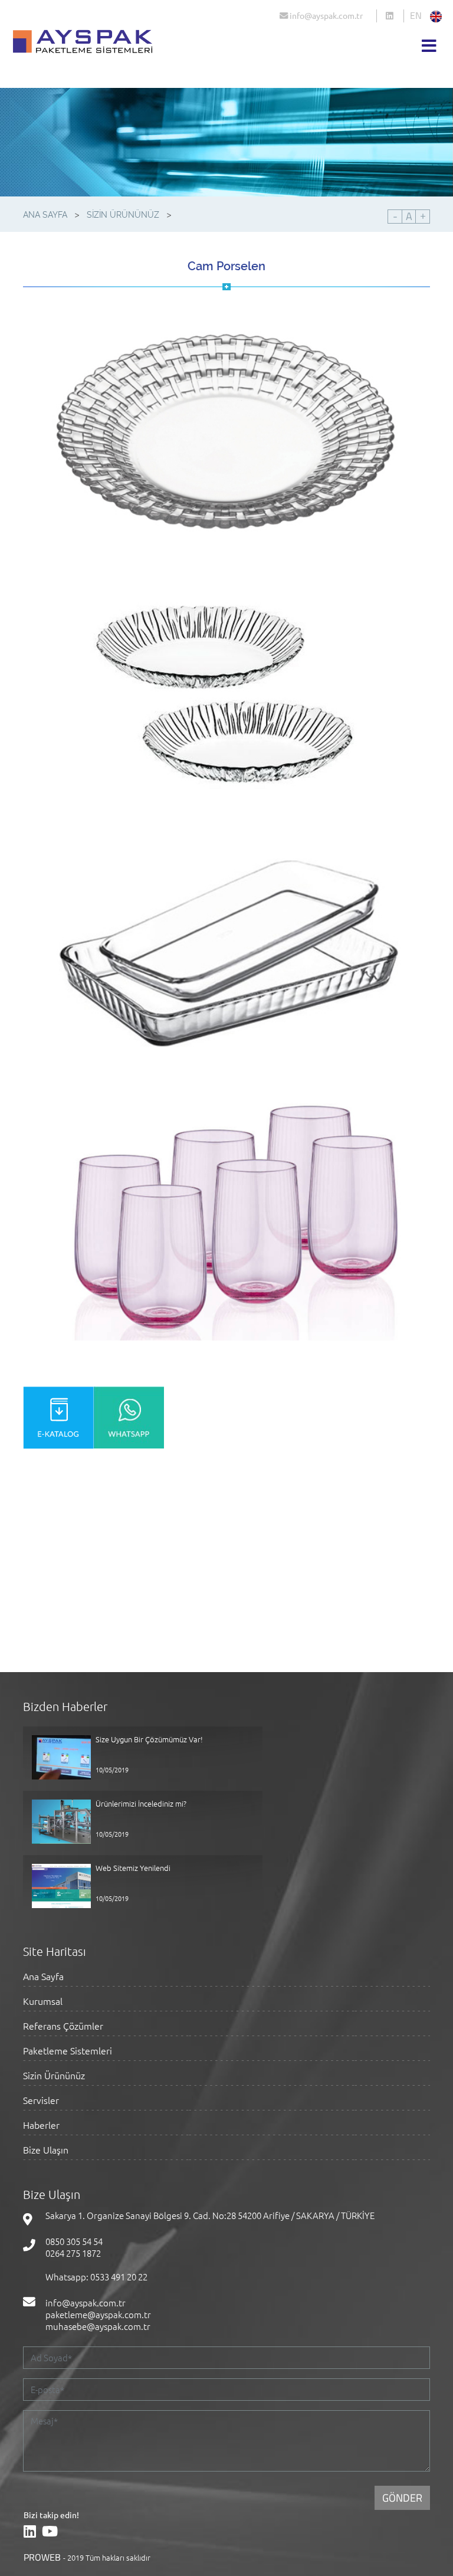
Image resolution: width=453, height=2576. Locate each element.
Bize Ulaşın (46, 2150)
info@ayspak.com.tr (325, 15)
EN (416, 15)
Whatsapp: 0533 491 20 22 (96, 2277)
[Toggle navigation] (429, 46)
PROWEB (42, 2557)
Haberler (41, 2126)
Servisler (41, 2101)
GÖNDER (402, 2498)
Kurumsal (43, 2002)
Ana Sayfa (43, 1977)
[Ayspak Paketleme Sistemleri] (395, 17)
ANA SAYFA (45, 215)
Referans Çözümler (63, 2026)
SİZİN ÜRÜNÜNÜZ (123, 215)
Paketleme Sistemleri (68, 2051)
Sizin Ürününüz (54, 2076)
